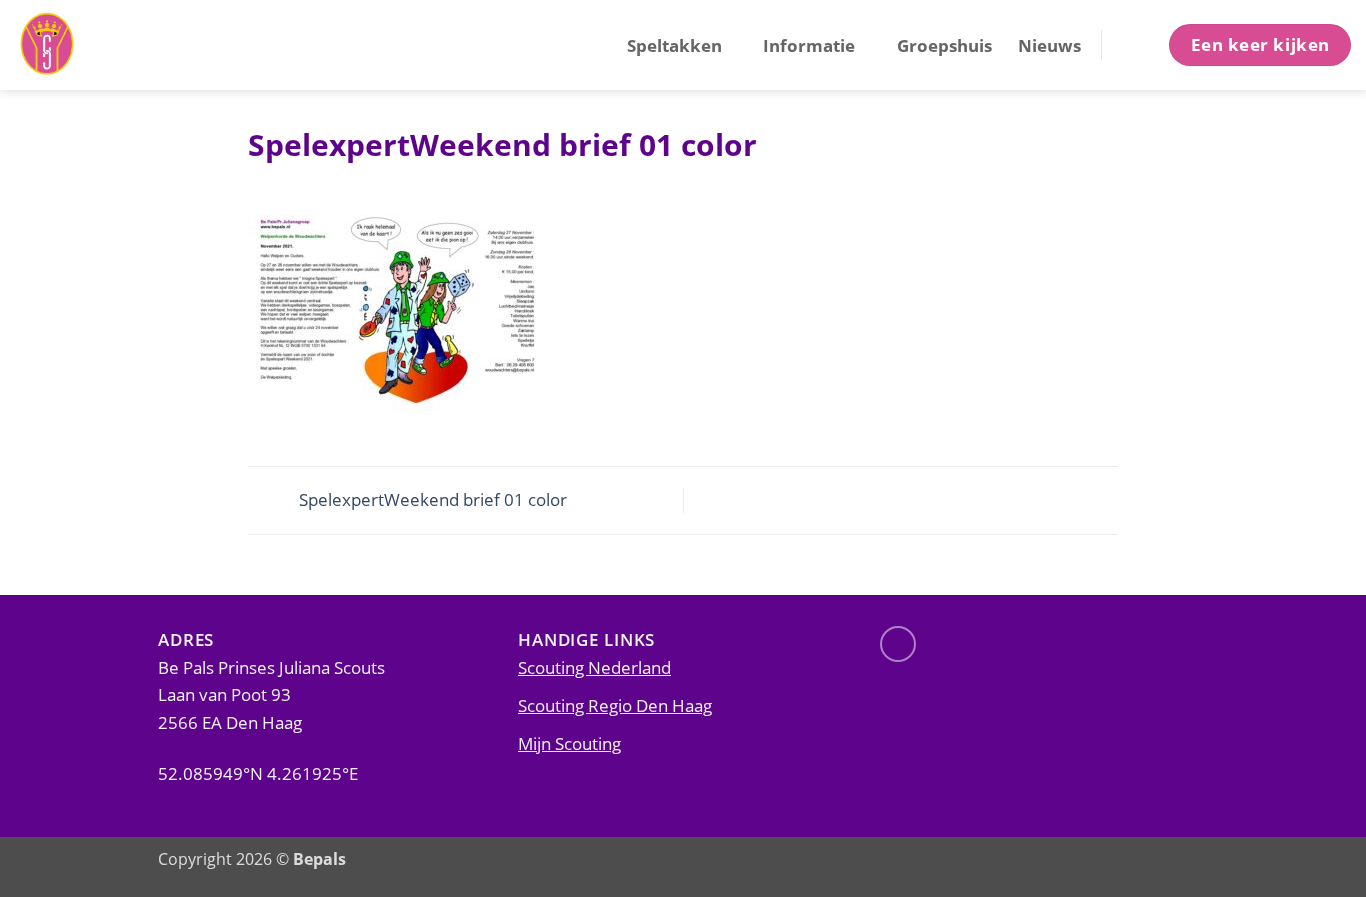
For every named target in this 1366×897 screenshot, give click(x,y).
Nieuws (1049, 45)
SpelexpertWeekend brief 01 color (431, 498)
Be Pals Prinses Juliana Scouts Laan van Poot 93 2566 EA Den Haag (271, 695)
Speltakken (674, 45)
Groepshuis (944, 45)
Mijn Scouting (569, 743)
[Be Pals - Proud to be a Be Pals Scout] (115, 45)
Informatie (809, 45)
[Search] (1133, 44)
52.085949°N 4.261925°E (258, 773)
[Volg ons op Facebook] (898, 644)
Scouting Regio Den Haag (615, 705)
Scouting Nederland (594, 667)
